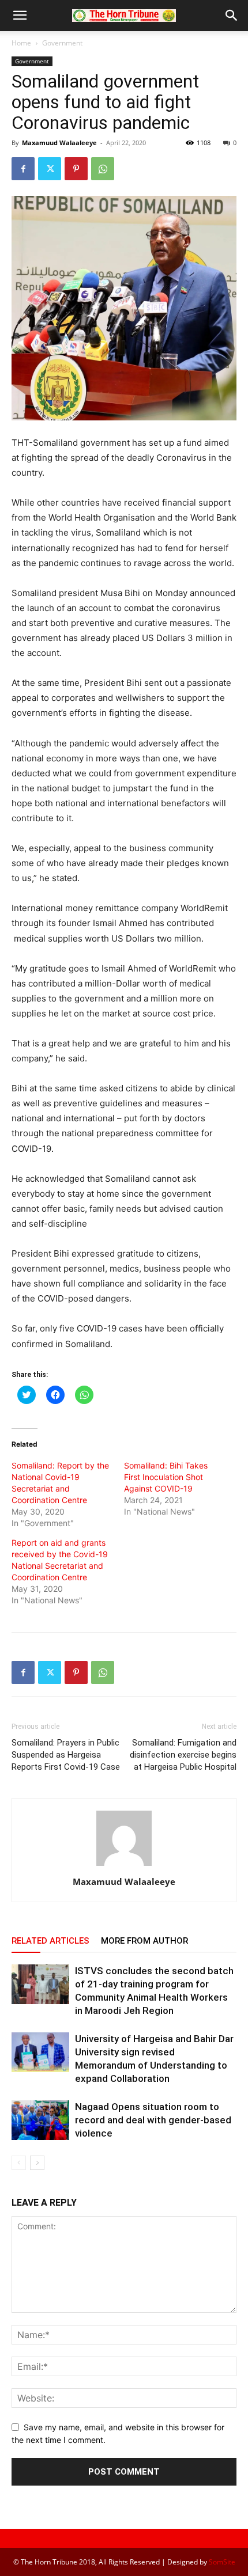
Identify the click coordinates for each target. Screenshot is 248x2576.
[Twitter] (50, 169)
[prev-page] (19, 2163)
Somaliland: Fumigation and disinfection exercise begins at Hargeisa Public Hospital (183, 1755)
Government (62, 43)
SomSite (222, 2562)
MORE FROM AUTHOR (144, 1941)
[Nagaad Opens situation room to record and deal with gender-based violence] (40, 2120)
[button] (20, 16)
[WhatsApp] (103, 169)
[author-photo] (124, 1866)
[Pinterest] (76, 169)
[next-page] (37, 2163)
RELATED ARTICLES (50, 1941)
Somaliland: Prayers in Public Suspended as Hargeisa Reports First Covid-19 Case (66, 1755)
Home (21, 43)
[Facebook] (23, 169)
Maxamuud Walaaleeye (59, 143)
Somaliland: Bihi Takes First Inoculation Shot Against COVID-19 (166, 1477)
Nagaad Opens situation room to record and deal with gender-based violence (153, 2120)
